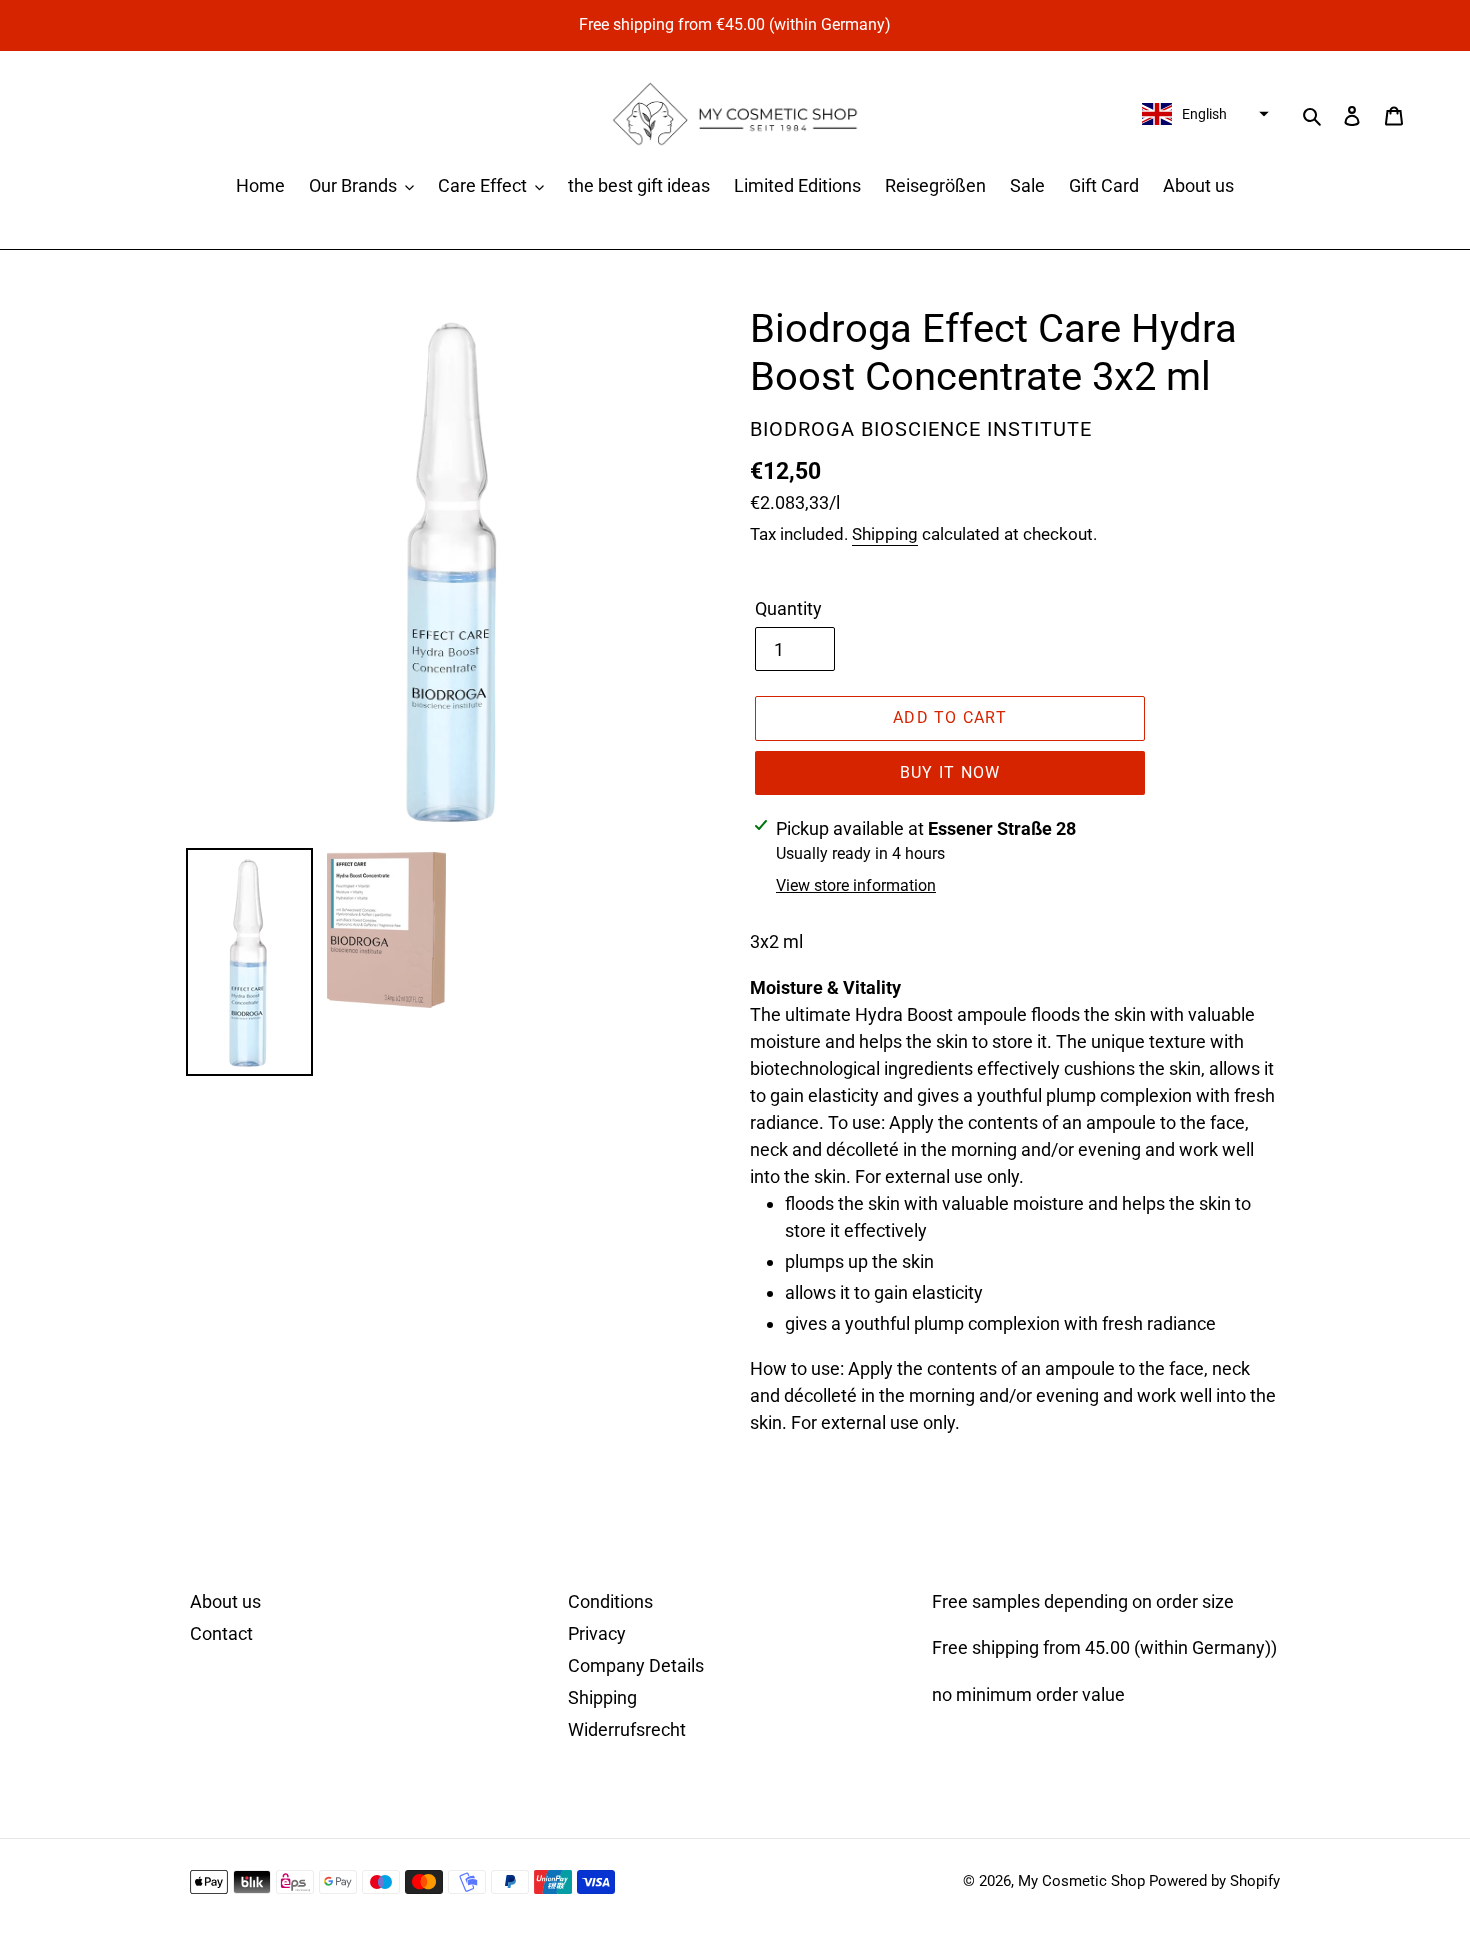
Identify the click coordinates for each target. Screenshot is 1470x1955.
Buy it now (950, 772)
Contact (221, 1633)
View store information (856, 885)
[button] (1203, 114)
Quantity (788, 608)
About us (225, 1601)
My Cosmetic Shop (1081, 1881)
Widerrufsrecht (627, 1729)
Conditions (610, 1601)
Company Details (636, 1665)
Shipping (885, 534)
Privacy (597, 1633)
